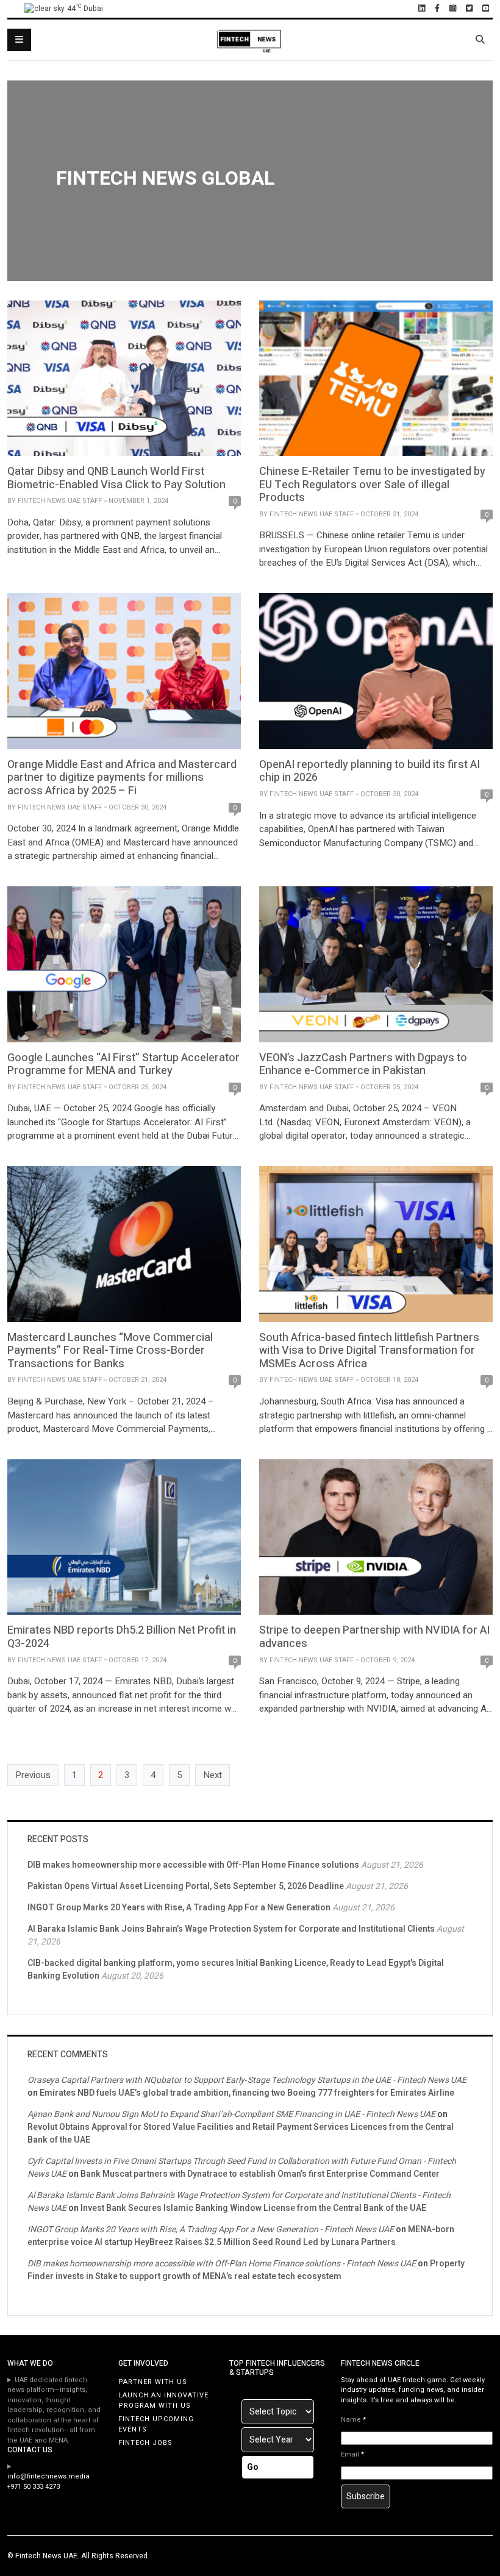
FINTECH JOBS (145, 2443)
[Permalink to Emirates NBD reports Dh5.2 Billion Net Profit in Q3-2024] (124, 1537)
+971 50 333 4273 (34, 2487)
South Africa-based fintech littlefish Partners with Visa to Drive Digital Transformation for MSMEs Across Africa (369, 1351)
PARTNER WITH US (153, 2382)
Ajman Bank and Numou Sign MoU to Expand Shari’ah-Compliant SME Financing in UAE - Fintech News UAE (231, 2114)
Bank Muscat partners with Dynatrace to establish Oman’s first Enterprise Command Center (260, 2174)
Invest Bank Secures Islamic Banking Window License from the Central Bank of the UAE (253, 2208)
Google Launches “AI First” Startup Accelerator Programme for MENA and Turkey (123, 1065)
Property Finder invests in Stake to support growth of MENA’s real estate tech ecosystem (246, 2270)
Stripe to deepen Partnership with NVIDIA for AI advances (374, 1637)
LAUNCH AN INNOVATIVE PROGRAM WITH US (163, 2400)
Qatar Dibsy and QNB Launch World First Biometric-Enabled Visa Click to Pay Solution (116, 478)
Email (352, 2455)
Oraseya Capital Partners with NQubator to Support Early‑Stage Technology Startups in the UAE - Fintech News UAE (247, 2080)
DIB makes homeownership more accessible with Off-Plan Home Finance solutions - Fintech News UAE (222, 2264)
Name (353, 2420)
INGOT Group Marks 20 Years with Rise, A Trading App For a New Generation (179, 1908)
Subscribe (366, 2496)
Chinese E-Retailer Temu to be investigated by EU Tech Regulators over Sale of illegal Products (372, 485)
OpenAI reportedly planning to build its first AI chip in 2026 (370, 771)
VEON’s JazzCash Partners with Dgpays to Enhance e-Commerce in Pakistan (363, 1065)
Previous (33, 1775)
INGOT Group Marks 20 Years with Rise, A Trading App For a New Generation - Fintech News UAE (211, 2229)
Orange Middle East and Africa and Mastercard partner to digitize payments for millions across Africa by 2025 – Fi (122, 778)
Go (253, 2467)
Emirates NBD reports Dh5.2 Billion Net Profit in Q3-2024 (122, 1637)
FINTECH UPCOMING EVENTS (156, 2424)
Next (212, 1775)
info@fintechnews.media (48, 2476)
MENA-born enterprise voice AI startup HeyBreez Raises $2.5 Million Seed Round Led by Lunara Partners (241, 2236)
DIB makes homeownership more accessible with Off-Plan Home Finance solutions (193, 1865)
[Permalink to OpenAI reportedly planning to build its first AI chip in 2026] (376, 671)
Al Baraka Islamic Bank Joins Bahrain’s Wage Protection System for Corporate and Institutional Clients (231, 1929)
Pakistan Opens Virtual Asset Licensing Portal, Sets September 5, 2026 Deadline (186, 1886)
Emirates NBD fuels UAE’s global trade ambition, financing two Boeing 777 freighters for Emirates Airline (247, 2093)
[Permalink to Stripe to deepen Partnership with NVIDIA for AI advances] (376, 1537)
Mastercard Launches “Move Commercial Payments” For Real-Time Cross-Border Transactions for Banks (110, 1351)
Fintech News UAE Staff (60, 501)
